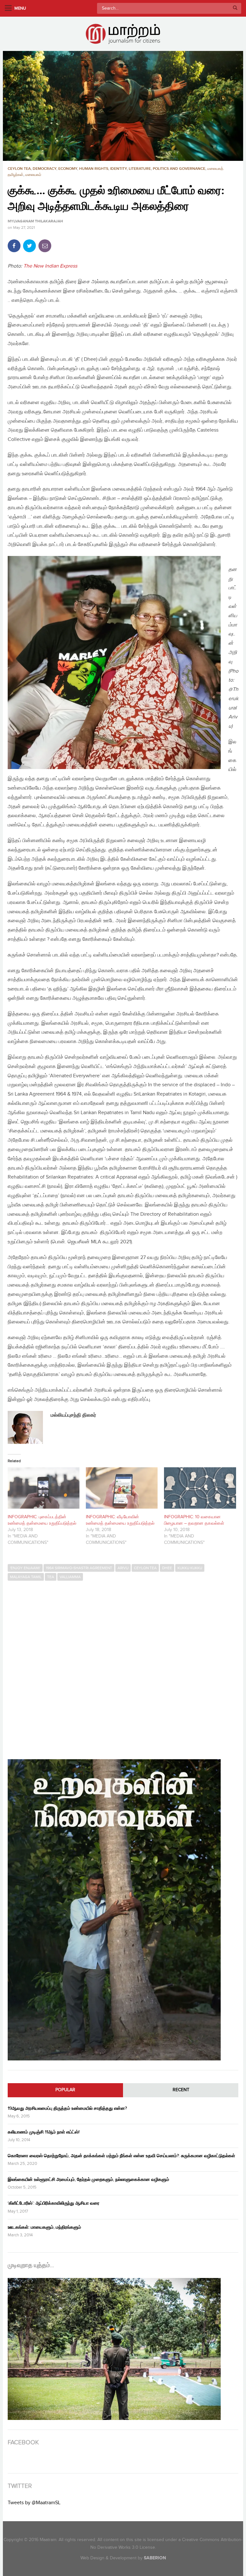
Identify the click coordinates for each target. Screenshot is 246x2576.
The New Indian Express (50, 266)
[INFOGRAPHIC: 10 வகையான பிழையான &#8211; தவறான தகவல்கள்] (200, 1488)
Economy (68, 169)
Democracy (45, 169)
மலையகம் (33, 175)
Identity (119, 169)
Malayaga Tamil (26, 1577)
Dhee (167, 1568)
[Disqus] (123, 1667)
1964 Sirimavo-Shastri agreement (79, 1568)
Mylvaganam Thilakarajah (35, 221)
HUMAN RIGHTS (94, 169)
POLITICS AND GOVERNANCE (179, 169)
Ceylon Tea (19, 169)
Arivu (123, 1568)
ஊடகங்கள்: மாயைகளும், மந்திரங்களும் (44, 2227)
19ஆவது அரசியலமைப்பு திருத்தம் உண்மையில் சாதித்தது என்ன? (67, 2108)
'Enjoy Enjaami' (25, 1568)
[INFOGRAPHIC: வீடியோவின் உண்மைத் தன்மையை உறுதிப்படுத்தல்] (122, 1488)
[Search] (235, 8)
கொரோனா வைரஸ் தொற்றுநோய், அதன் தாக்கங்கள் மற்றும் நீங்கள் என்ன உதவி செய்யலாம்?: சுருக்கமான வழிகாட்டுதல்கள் (121, 2156)
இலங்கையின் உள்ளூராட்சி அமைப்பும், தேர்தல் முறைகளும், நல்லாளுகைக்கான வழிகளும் (88, 2179)
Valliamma (70, 1577)
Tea (51, 1577)
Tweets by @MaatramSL (34, 2503)
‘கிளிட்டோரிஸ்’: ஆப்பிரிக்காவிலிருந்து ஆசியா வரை (53, 2203)
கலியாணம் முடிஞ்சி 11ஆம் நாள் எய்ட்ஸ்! (44, 2132)
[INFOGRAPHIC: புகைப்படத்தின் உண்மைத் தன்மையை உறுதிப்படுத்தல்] (44, 1488)
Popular (65, 2090)
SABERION (155, 2558)
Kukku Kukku (190, 1568)
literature (140, 169)
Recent (181, 2090)
